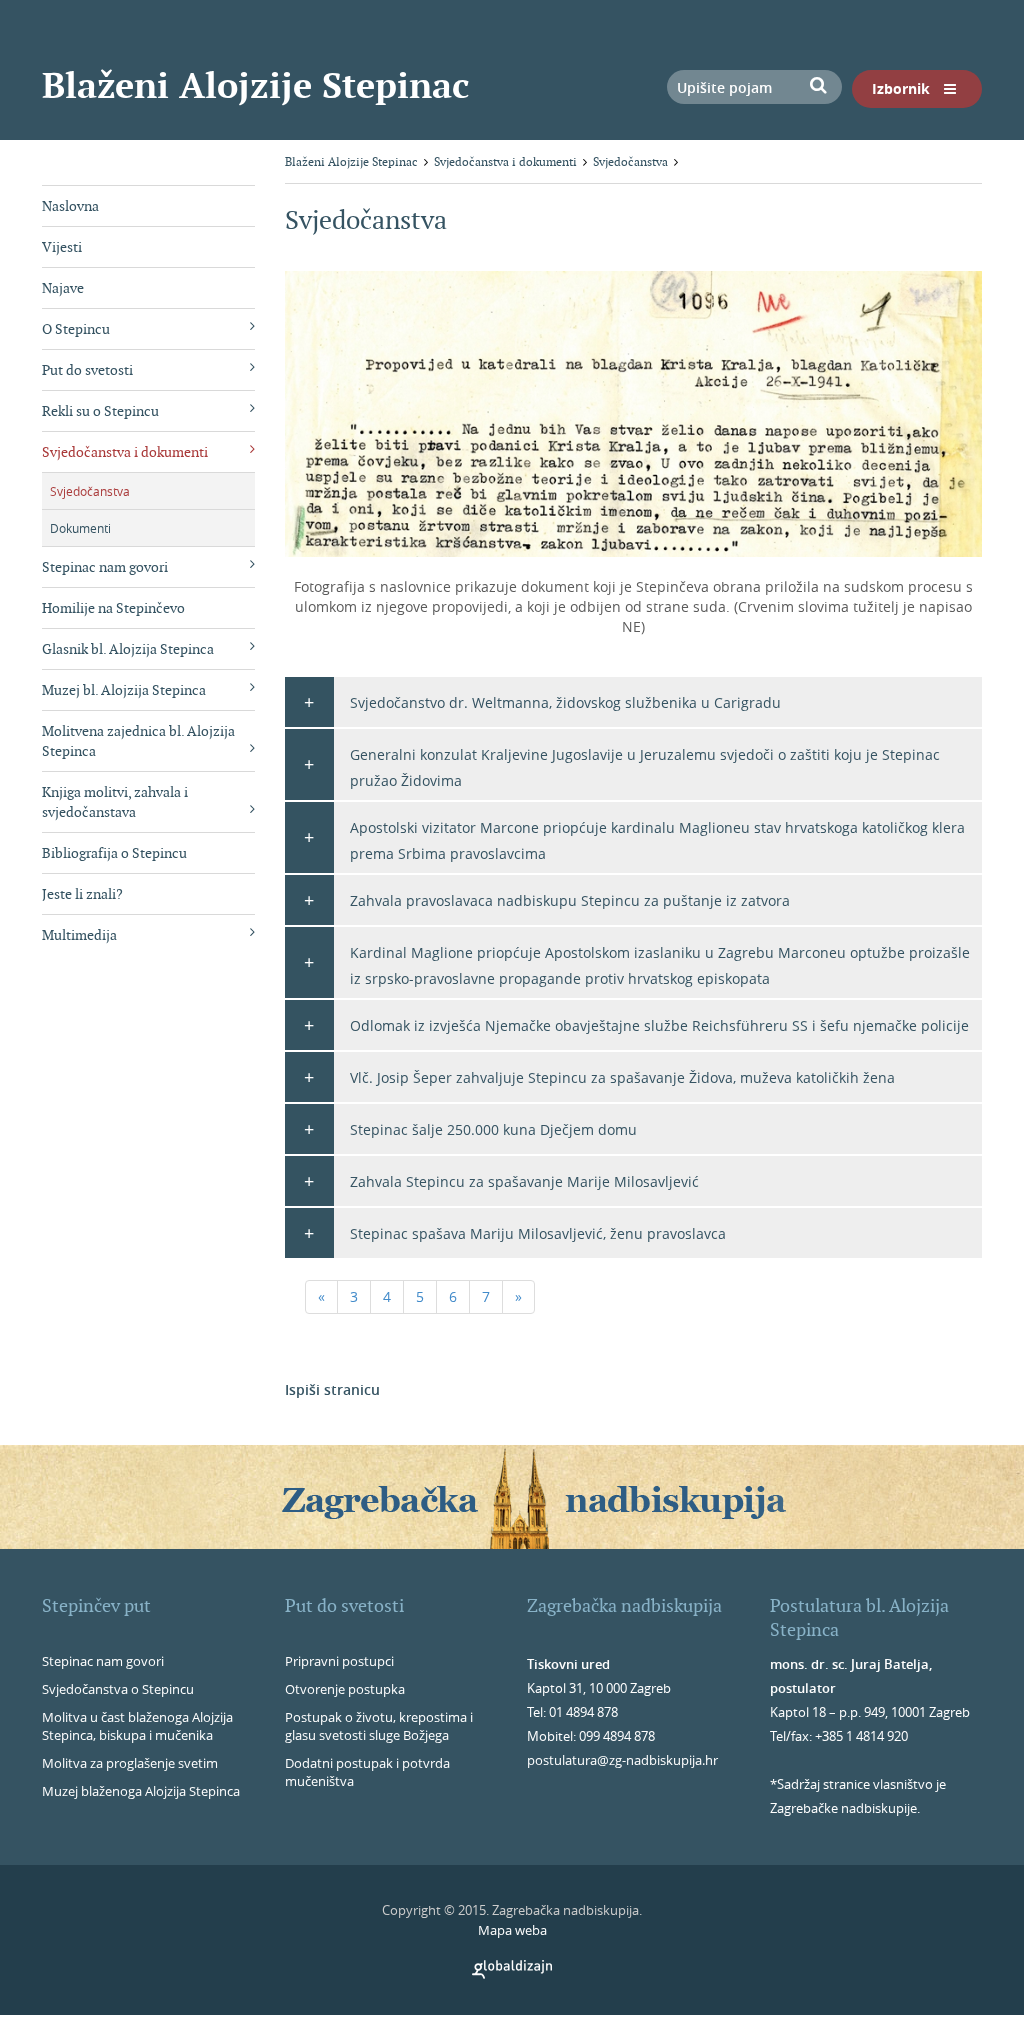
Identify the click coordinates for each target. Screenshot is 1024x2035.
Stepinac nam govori (105, 567)
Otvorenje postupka (345, 1689)
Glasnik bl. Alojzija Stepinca (128, 649)
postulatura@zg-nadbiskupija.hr (622, 1760)
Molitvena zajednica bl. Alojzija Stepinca (138, 741)
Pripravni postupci (339, 1661)
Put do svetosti (87, 370)
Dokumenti (80, 528)
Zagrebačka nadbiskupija (624, 1605)
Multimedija (79, 935)
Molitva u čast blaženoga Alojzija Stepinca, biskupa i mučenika (137, 1726)
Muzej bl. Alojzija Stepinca (124, 690)
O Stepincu (76, 329)
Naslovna (70, 206)
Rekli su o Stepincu (100, 411)
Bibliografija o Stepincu (114, 853)
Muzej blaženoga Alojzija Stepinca (141, 1791)
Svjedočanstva (90, 491)
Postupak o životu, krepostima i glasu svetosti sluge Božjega (379, 1726)
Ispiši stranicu (332, 1389)
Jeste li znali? (82, 894)
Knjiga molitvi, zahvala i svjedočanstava (115, 802)
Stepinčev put (96, 1605)
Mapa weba (512, 1930)
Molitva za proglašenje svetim (130, 1763)
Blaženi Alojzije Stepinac (255, 85)
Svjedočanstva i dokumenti (125, 452)
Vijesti (62, 247)
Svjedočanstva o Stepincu (118, 1689)
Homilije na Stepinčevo (113, 608)
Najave (63, 288)
